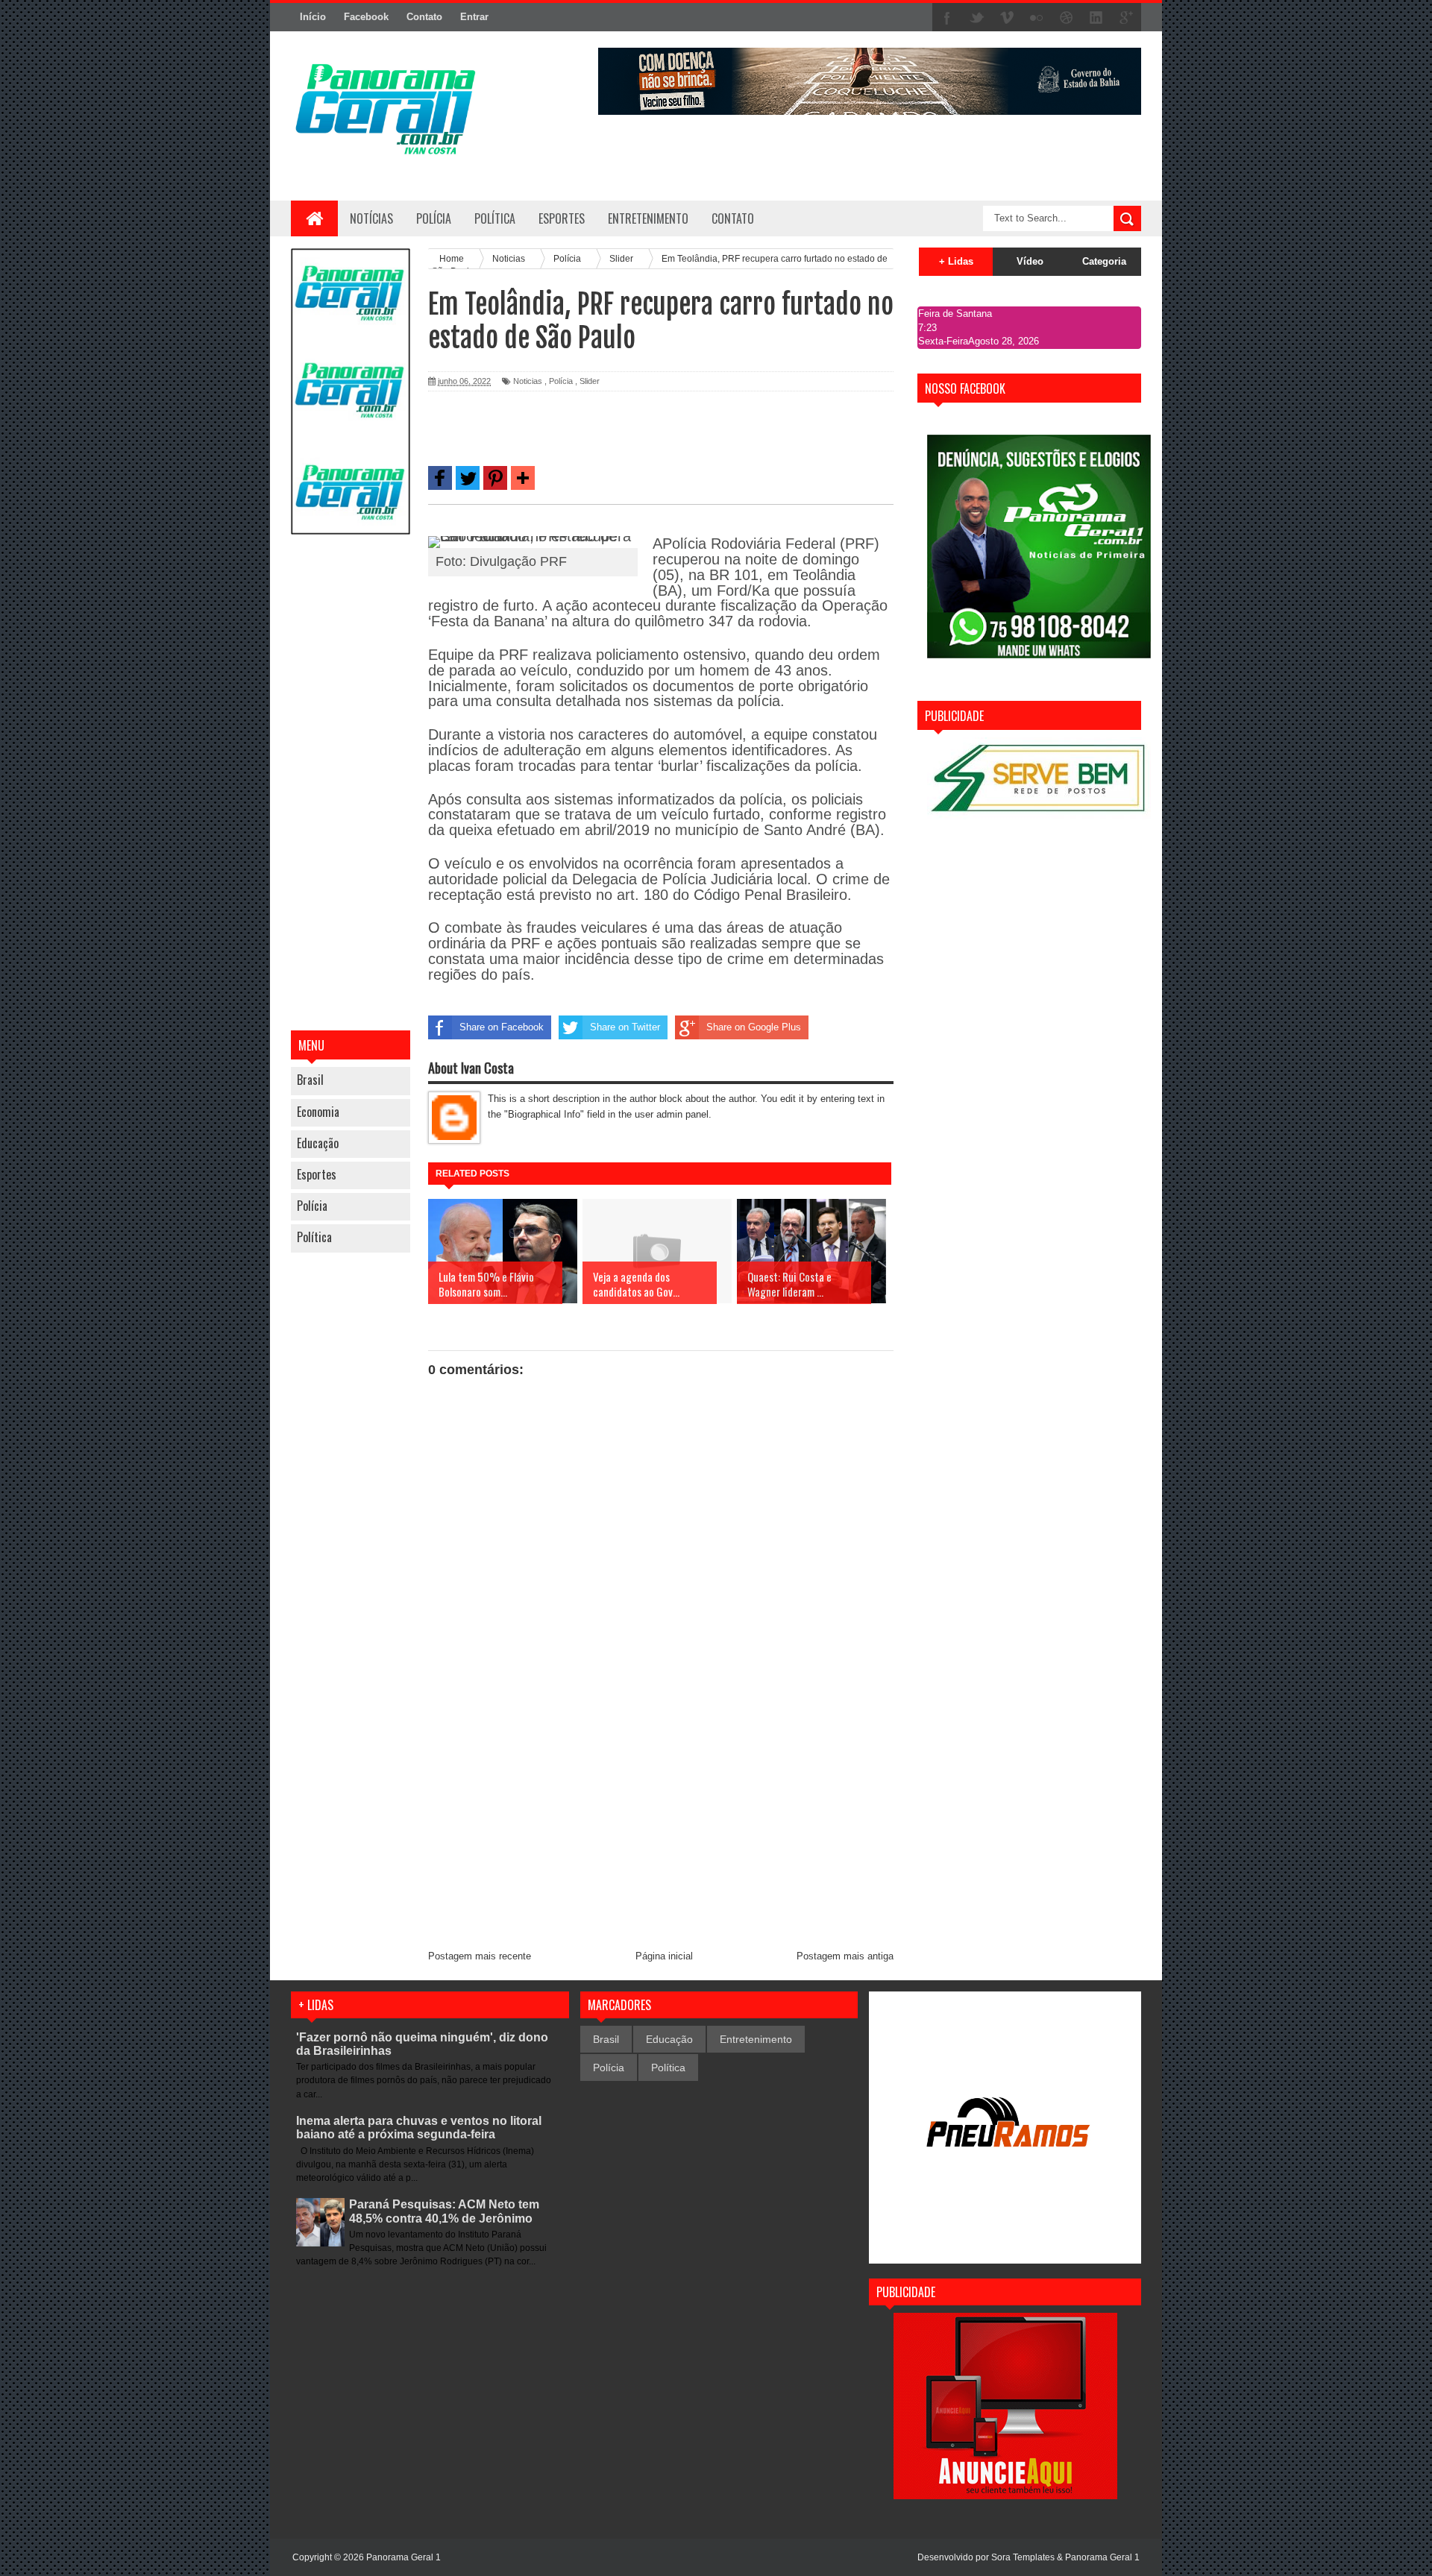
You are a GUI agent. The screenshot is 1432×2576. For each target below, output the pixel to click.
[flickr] (1037, 18)
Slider (590, 381)
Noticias (528, 381)
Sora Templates (1023, 2557)
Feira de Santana (955, 314)
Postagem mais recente (480, 1956)
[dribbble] (1067, 18)
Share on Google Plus (754, 1027)
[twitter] (977, 18)
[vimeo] (1007, 18)
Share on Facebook (502, 1027)
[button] (440, 478)
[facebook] (947, 18)
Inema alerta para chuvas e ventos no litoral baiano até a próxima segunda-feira (419, 2128)
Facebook (366, 17)
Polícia (434, 218)
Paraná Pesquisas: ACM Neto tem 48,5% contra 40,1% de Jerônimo (444, 2211)
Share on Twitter (625, 1027)
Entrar (474, 17)
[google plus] (1126, 18)
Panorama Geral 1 (1102, 2557)
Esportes (317, 1174)
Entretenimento (756, 2039)
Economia (318, 1112)
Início (313, 17)
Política (314, 1237)
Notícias (371, 218)
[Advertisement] (351, 784)
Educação (318, 1143)
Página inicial (664, 1956)
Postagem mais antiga (845, 1956)
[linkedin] (1096, 18)
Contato (424, 17)
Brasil (310, 1080)
